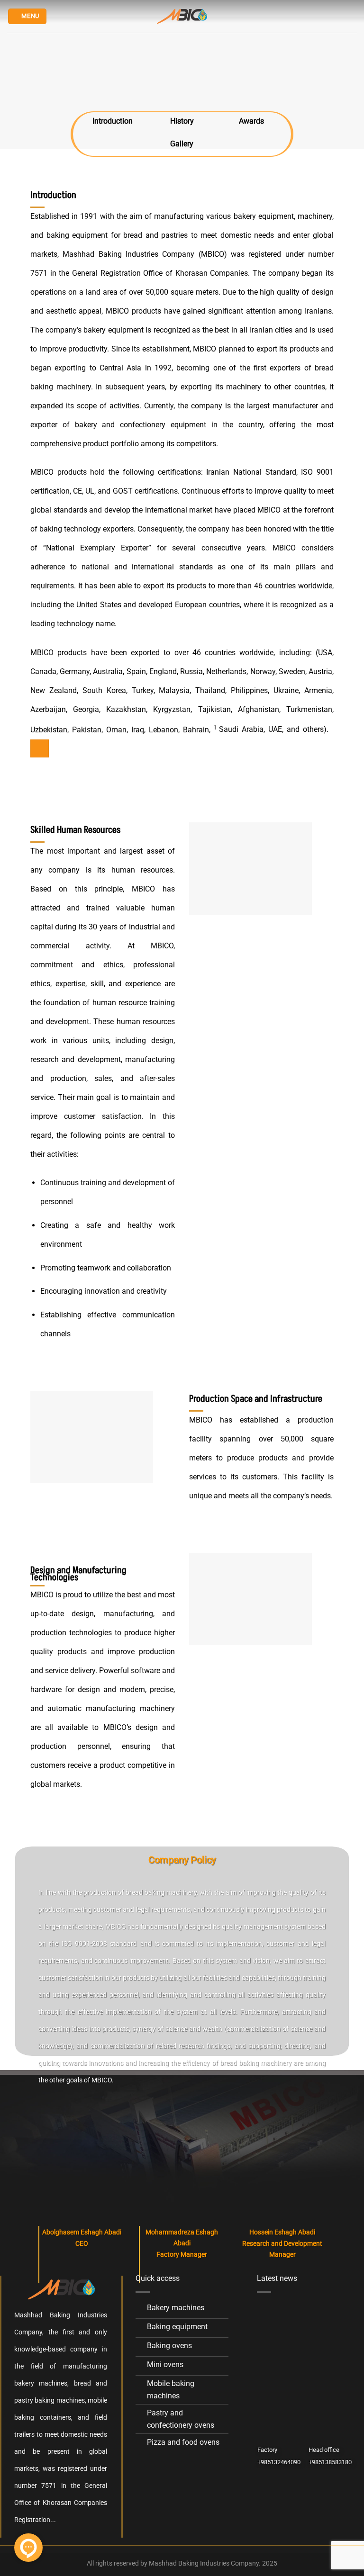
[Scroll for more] (182, 152)
